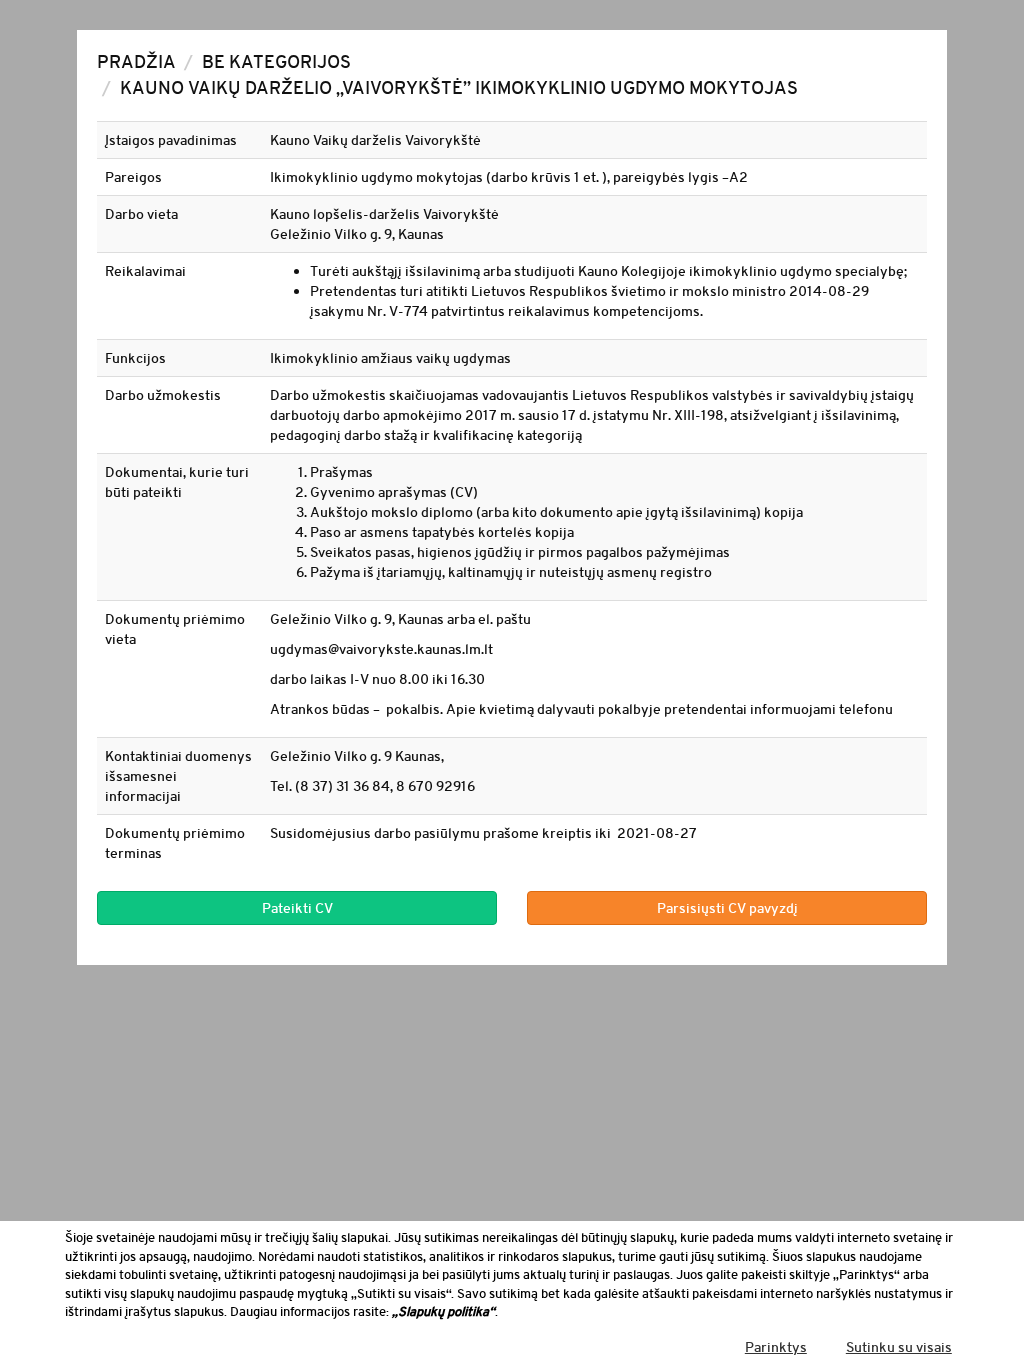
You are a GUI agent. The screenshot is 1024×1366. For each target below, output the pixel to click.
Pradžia (136, 62)
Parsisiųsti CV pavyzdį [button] (727, 908)
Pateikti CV (297, 908)
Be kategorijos (276, 62)
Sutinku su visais (899, 1347)
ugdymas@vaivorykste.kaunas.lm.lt (381, 649)
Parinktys (776, 1347)
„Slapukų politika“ (443, 1311)
